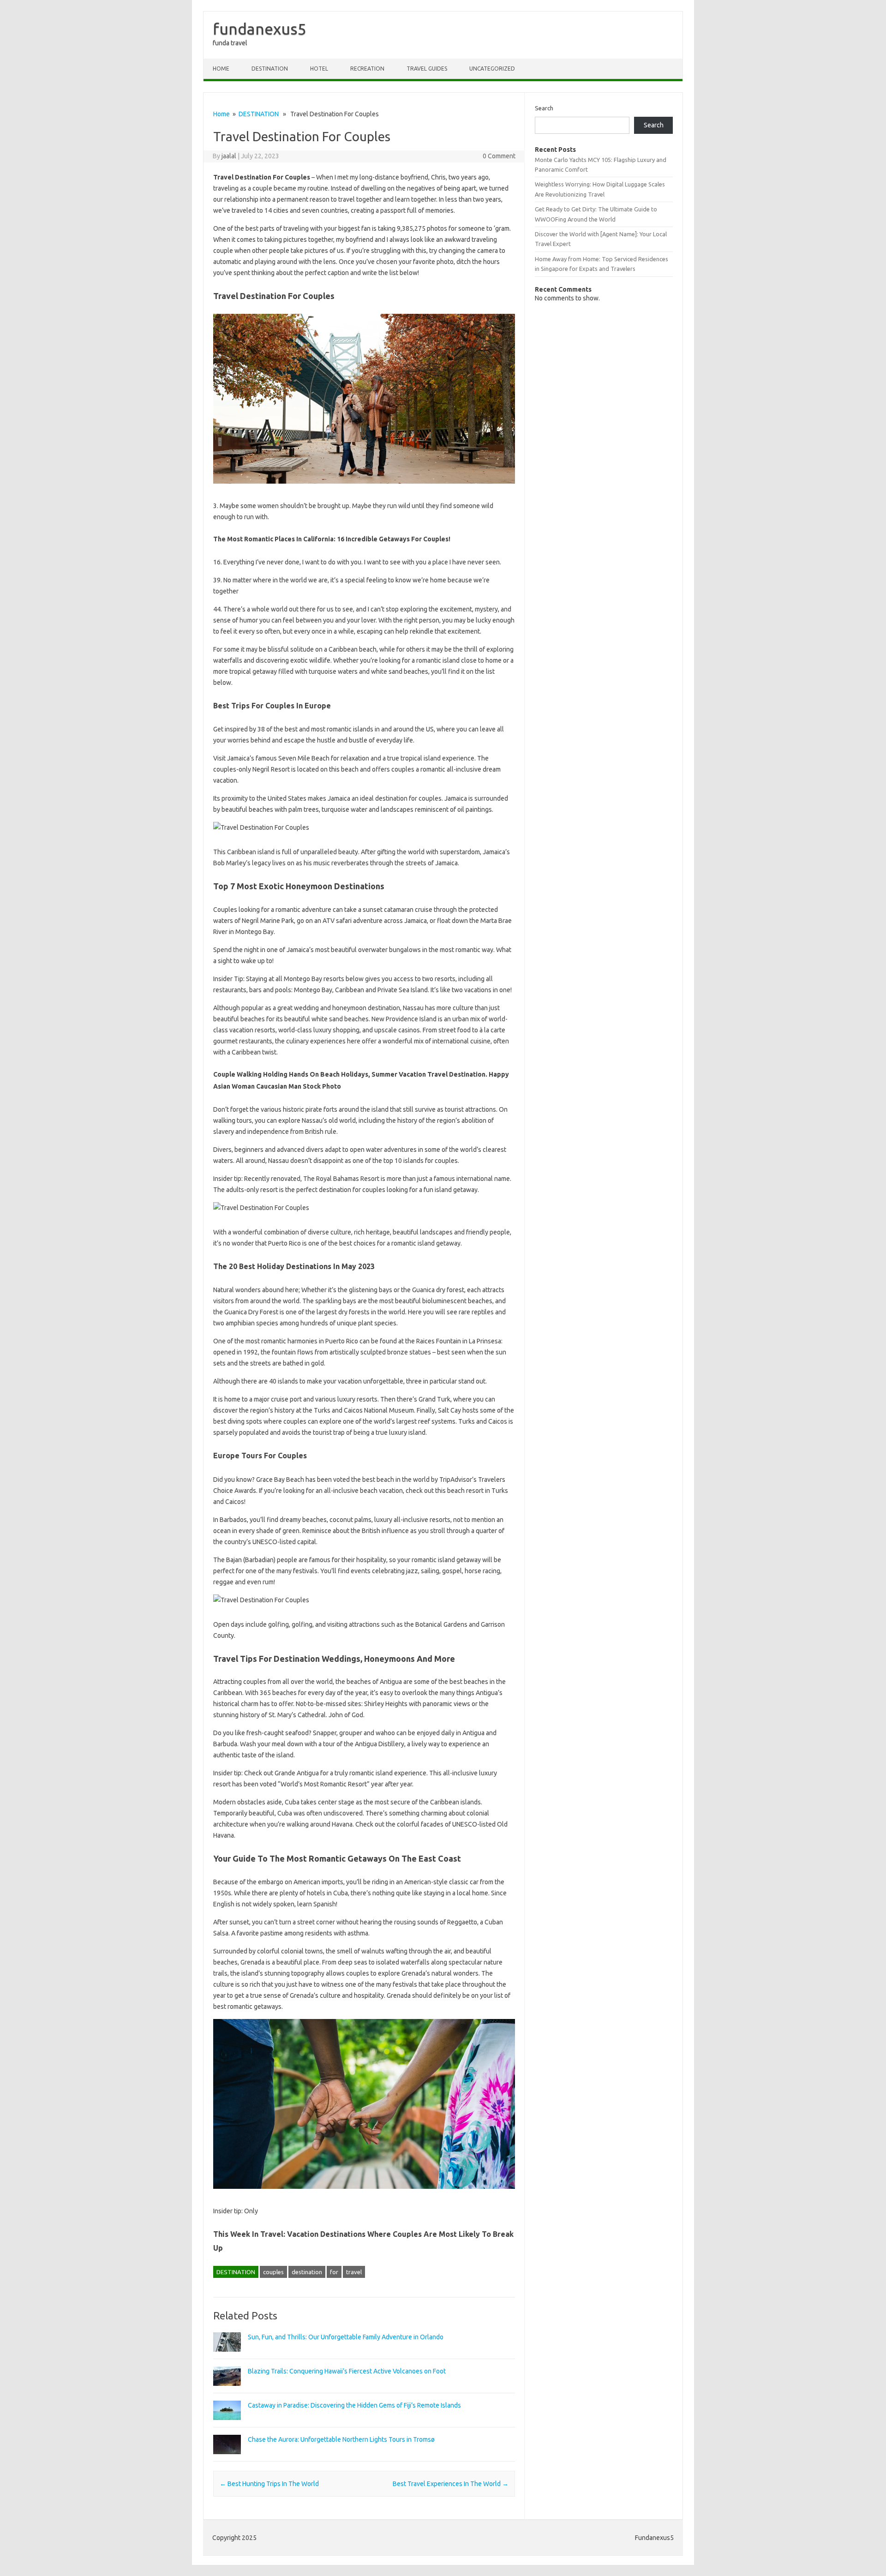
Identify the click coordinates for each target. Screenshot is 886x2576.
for (334, 2272)
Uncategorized (492, 69)
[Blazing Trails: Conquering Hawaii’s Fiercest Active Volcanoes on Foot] (227, 2390)
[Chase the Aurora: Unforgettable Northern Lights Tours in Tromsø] (227, 2458)
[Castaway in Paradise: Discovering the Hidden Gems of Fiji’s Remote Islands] (227, 2424)
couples (273, 2272)
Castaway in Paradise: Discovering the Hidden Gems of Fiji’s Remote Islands (354, 2405)
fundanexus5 (260, 29)
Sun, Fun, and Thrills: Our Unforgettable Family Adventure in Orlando (346, 2337)
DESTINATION (270, 69)
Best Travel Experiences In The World (451, 2484)
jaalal (229, 156)
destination (307, 2272)
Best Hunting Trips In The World (269, 2484)
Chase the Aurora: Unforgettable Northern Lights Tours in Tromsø (341, 2439)
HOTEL (319, 69)
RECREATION (367, 69)
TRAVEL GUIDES (427, 69)
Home (221, 69)
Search (544, 108)
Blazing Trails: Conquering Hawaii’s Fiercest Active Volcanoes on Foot (347, 2371)
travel (354, 2272)
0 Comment (499, 156)
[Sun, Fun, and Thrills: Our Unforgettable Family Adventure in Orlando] (227, 2356)
